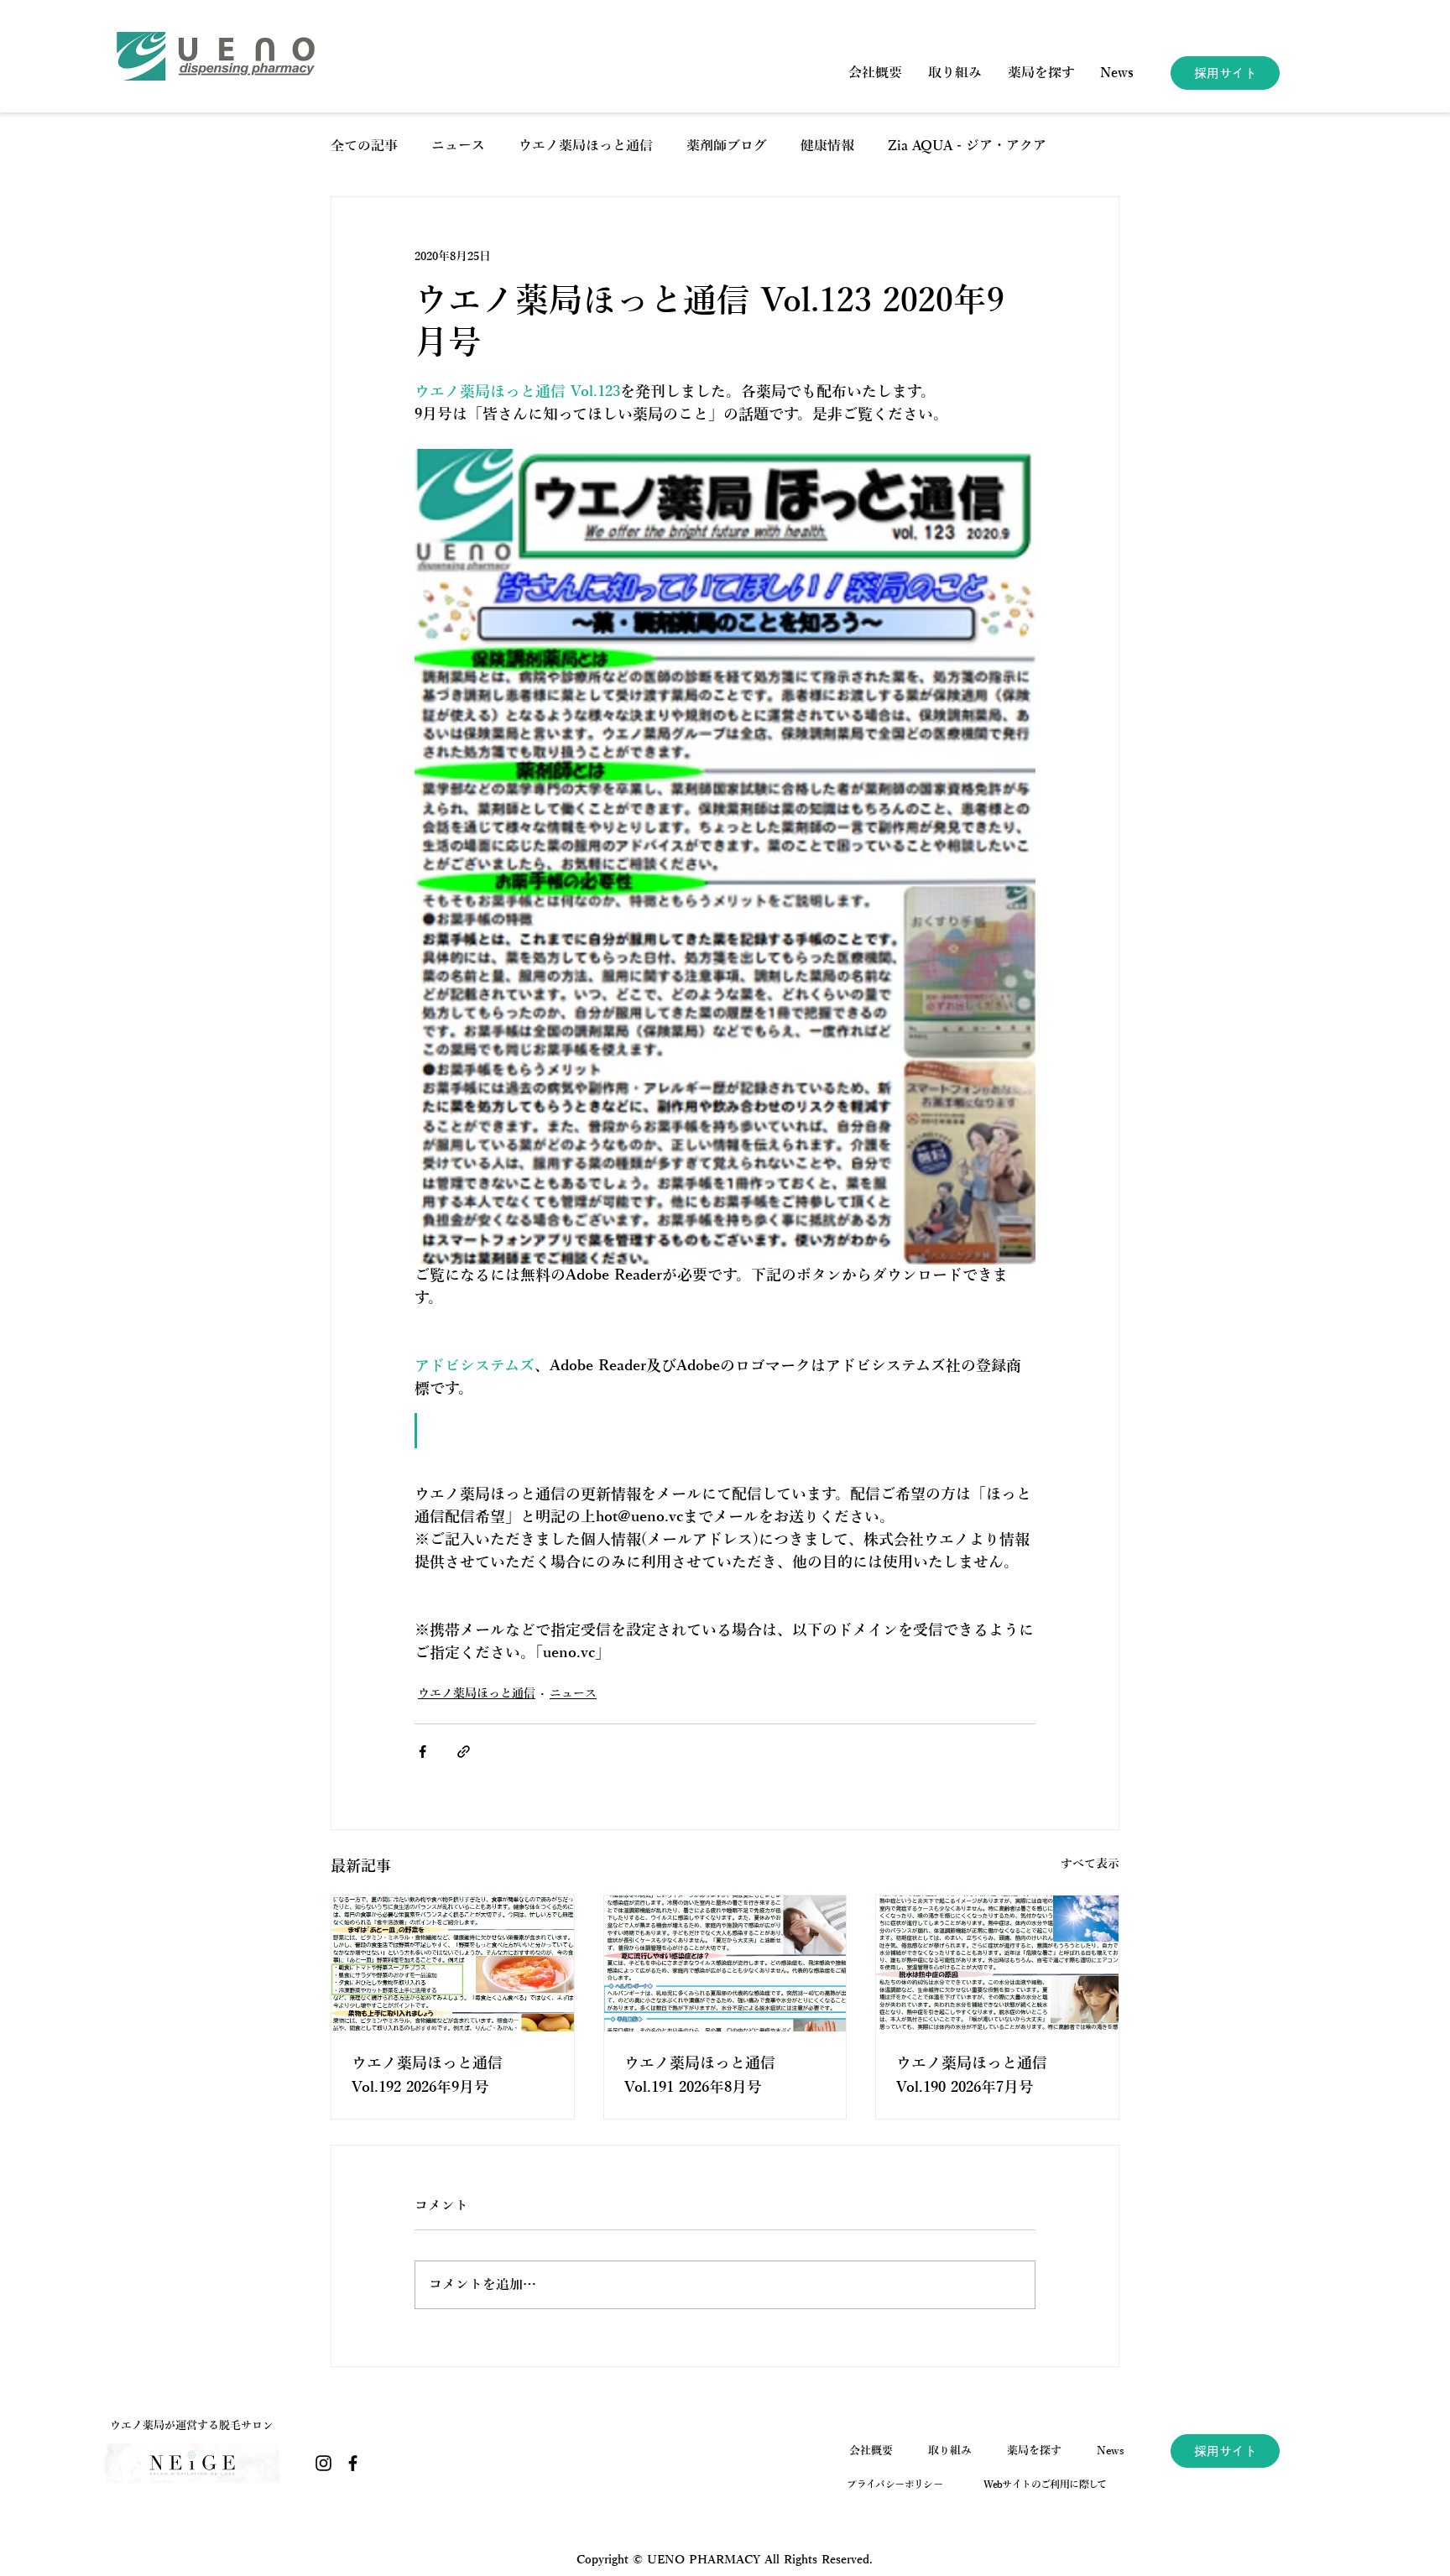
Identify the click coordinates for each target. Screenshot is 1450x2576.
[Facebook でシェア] (422, 1752)
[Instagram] (323, 2463)
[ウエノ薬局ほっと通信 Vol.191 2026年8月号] (725, 1963)
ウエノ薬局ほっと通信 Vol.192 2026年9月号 (427, 2075)
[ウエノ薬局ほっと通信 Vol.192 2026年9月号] (453, 1963)
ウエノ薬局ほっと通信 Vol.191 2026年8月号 (700, 2075)
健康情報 (827, 146)
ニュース (458, 146)
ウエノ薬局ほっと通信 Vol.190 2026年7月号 (972, 2075)
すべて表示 (1090, 1864)
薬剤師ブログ (727, 146)
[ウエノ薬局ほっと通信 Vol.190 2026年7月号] (997, 1963)
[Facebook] (353, 2463)
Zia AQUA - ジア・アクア (967, 146)
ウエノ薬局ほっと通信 (586, 146)
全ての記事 (364, 146)
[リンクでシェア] (464, 1752)
